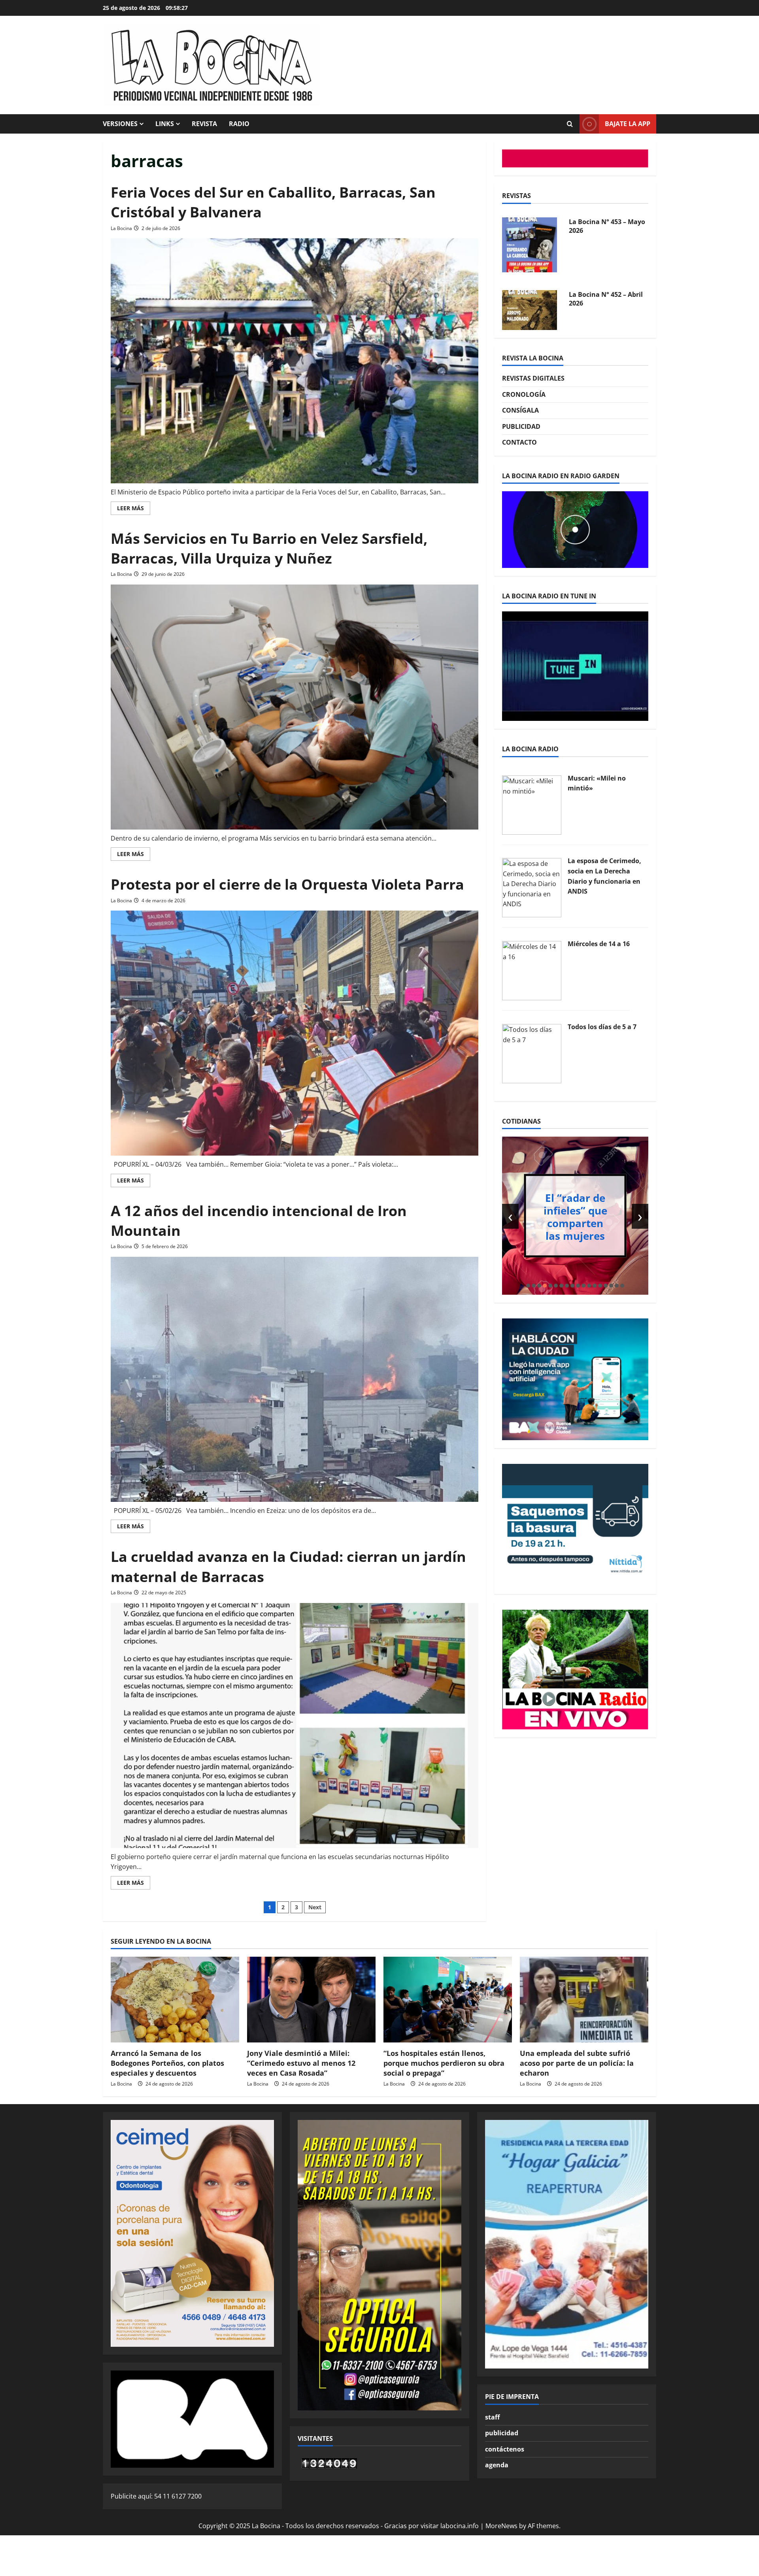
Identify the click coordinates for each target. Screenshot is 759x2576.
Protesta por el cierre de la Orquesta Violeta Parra (287, 884)
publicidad (502, 2433)
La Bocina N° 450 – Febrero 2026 (598, 299)
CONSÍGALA (520, 410)
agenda (497, 2465)
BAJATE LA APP (628, 124)
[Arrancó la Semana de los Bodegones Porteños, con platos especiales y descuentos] (175, 2000)
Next (315, 1907)
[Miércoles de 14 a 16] (532, 970)
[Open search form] (570, 124)
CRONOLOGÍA (524, 394)
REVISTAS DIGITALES (533, 378)
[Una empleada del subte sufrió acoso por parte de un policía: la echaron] (584, 2000)
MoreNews (501, 2526)
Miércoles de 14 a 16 (599, 944)
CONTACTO (519, 442)
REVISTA (204, 124)
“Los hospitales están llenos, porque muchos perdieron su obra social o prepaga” (444, 2063)
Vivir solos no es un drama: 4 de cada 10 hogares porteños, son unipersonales (575, 1216)
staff (492, 2417)
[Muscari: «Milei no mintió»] (532, 804)
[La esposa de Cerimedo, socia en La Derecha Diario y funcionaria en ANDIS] (532, 887)
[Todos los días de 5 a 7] (532, 1053)
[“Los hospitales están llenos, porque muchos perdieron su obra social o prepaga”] (448, 2000)
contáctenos (505, 2449)
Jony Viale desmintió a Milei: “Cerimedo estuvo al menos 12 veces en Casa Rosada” (301, 2063)
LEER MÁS (134, 509)
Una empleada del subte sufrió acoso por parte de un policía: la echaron (577, 2063)
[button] (528, 1286)
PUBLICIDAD (521, 426)
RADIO (239, 124)
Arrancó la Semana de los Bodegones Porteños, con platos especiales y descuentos (167, 2063)
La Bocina (121, 228)
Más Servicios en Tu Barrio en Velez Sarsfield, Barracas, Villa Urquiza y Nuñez (269, 548)
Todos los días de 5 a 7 (602, 1027)
